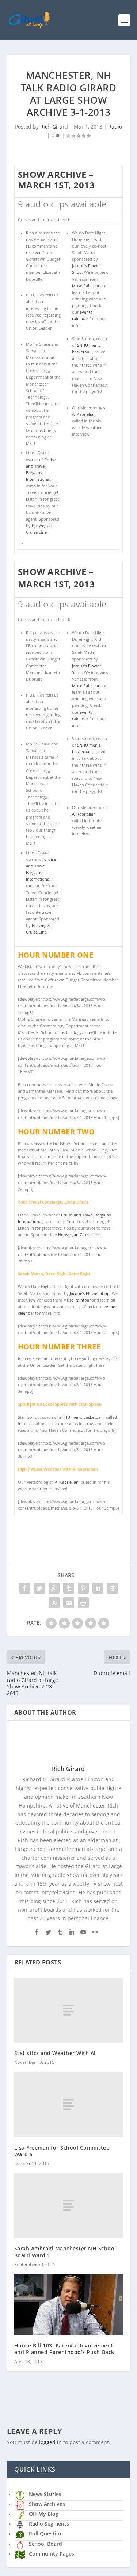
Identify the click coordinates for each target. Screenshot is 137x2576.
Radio (115, 126)
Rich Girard (54, 126)
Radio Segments (49, 2524)
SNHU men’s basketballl (81, 1417)
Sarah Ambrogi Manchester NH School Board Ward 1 (65, 2252)
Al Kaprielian (84, 414)
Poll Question (46, 2533)
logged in (50, 2442)
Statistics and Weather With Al (55, 2053)
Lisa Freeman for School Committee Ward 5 (62, 2151)
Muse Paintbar (86, 286)
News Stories (45, 2494)
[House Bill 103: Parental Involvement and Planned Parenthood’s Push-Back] (69, 2305)
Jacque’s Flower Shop (90, 1293)
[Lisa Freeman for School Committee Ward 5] (69, 2104)
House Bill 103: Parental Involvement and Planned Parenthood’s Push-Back (64, 2349)
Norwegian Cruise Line (79, 1235)
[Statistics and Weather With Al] (69, 2010)
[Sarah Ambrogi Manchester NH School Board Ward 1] (69, 2205)
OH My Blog (44, 2514)
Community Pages (52, 2554)
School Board (45, 2544)
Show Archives (47, 2504)
